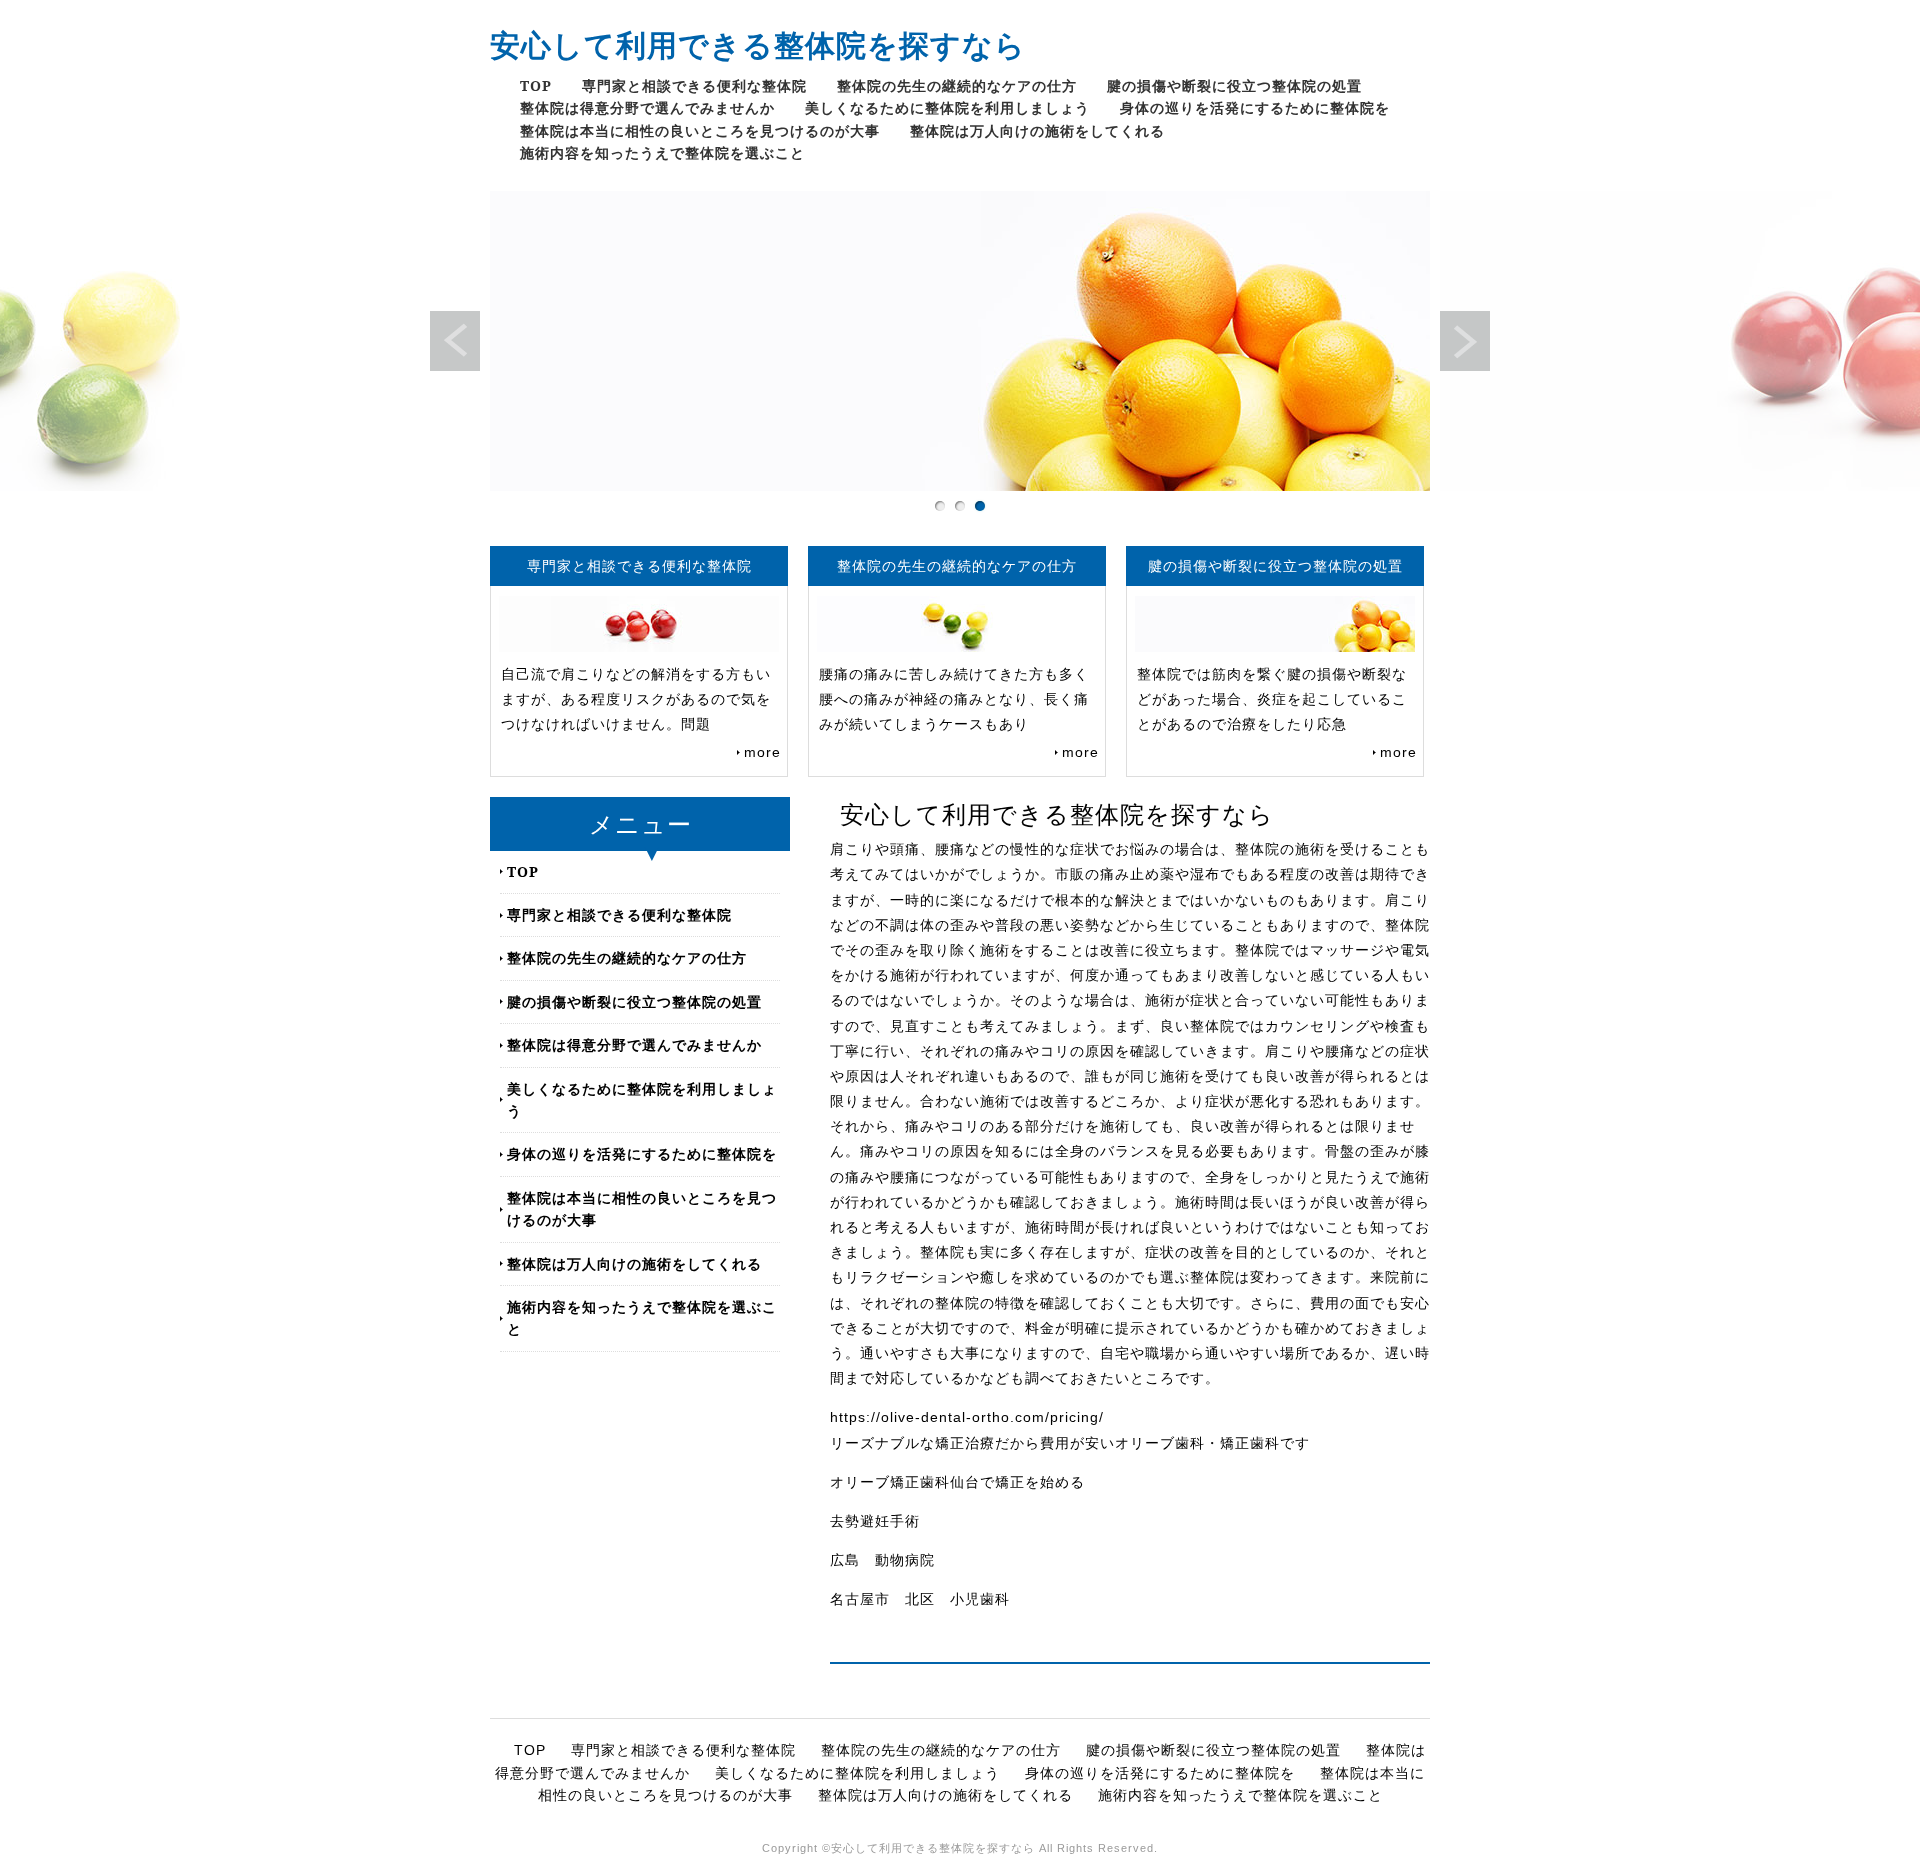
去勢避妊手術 (875, 1521)
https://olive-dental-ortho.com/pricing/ (967, 1417)
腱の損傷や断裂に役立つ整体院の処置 (1234, 85)
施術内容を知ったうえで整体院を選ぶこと (662, 152)
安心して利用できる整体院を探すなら (758, 44)
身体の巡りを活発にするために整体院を (1255, 107)
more (762, 752)
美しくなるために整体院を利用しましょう (947, 107)
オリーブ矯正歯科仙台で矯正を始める (957, 1482)
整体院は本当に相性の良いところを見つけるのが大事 (700, 130)
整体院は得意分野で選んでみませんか (647, 107)
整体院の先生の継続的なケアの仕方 (957, 85)
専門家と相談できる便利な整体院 (694, 85)
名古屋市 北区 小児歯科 (920, 1599)
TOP (536, 85)
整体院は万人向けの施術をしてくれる (1037, 130)
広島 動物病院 (882, 1560)
